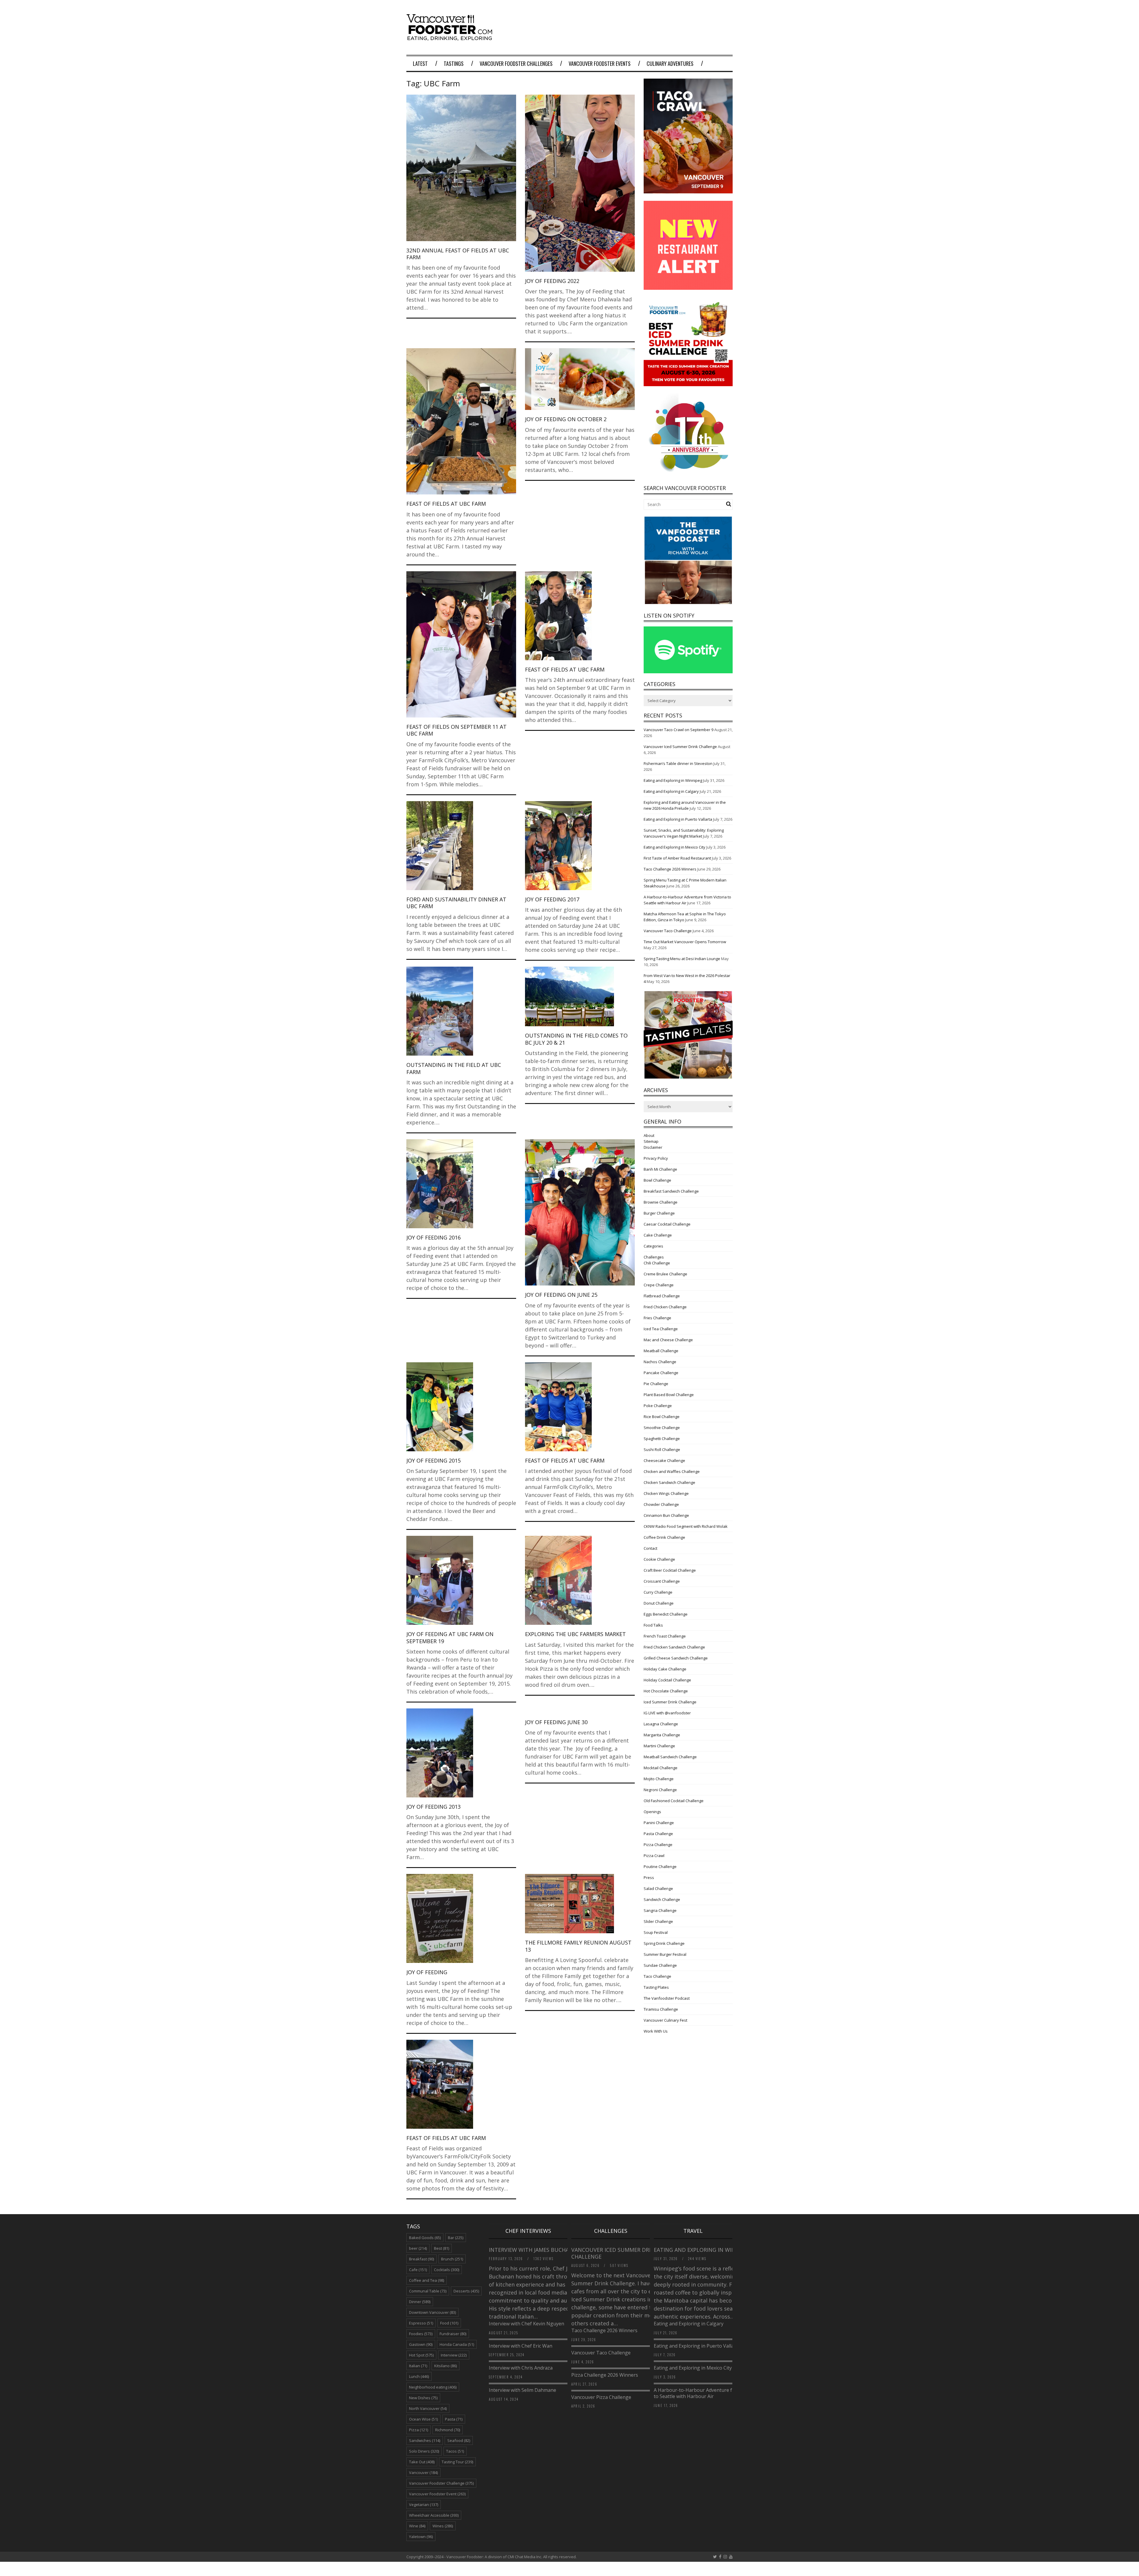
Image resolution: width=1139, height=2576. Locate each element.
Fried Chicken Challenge (665, 1307)
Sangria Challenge (660, 1910)
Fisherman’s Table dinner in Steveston (678, 763)
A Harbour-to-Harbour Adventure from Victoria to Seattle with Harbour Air (707, 2393)
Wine (417, 2526)
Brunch (452, 2259)
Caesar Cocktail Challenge (667, 1224)
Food (449, 2323)
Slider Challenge (658, 1921)
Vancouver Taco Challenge (668, 931)
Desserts (466, 2291)
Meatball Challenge (661, 1351)
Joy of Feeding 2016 (434, 1237)
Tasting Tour (457, 2462)
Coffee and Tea (427, 2280)
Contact (650, 1548)
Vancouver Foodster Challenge (441, 2483)
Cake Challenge (658, 1235)
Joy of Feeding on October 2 (566, 419)
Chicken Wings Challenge (666, 1493)
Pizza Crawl (654, 1856)
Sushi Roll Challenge (662, 1450)
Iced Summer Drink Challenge (670, 1702)
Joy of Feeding (427, 1972)
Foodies (421, 2334)
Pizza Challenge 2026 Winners (605, 2375)
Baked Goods (425, 2238)
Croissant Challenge (662, 1581)
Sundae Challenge (660, 1965)
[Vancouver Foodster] (451, 38)
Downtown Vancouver (432, 2312)
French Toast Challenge (665, 1636)
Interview (454, 2355)
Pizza (419, 2430)
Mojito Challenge (659, 1779)
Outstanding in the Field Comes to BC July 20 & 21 (576, 1039)
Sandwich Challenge (662, 1899)
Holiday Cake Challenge (665, 1669)
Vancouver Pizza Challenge (601, 2397)
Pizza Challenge (658, 1845)
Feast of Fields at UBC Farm (446, 504)
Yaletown (421, 2537)
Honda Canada (457, 2344)
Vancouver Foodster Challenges (516, 63)
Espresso (421, 2323)
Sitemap (651, 1141)
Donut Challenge (659, 1603)
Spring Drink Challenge (664, 1943)
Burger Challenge (659, 1213)
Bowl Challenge (657, 1180)
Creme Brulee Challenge (665, 1274)
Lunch (419, 2376)
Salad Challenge (658, 1888)
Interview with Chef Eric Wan (521, 2346)
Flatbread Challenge (662, 1296)
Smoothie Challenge (662, 1428)
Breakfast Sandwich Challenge (671, 1191)
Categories (653, 1246)
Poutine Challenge (660, 1867)
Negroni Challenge (660, 1790)
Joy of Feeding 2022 (552, 281)
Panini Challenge (659, 1823)
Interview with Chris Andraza (521, 2368)
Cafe (418, 2270)
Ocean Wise (423, 2419)
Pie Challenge (656, 1384)
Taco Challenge (657, 1976)
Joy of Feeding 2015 (434, 1460)
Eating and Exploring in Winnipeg (673, 780)
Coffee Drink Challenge (664, 1537)
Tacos (455, 2451)
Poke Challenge (658, 1406)
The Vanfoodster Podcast (667, 1998)
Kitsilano (446, 2366)
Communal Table (428, 2291)
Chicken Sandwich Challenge (669, 1482)
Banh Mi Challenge (660, 1169)
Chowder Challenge (661, 1504)
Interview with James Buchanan (535, 2250)
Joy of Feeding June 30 (556, 1722)
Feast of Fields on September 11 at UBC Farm (456, 730)
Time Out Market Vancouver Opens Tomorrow (685, 942)
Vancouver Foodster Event (437, 2494)
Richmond (448, 2430)
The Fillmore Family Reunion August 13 (578, 1946)
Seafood (459, 2440)
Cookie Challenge (659, 1559)
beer (418, 2248)
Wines (443, 2526)
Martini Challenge (659, 1746)
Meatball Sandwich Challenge (670, 1757)
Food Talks (653, 1625)
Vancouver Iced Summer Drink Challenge (680, 747)
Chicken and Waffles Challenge (672, 1471)
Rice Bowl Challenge (662, 1417)
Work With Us (656, 2031)
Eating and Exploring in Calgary (671, 791)
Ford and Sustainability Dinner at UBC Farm (456, 903)
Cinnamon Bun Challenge (666, 1515)
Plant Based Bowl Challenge (669, 1395)
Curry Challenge (658, 1592)
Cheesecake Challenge (664, 1460)
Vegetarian (424, 2505)
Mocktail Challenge (661, 1768)
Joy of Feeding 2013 (434, 1807)
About (649, 1135)
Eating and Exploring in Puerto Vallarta (678, 819)
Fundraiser (453, 2334)
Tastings (454, 63)
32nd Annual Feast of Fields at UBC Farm (458, 254)
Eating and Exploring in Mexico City (675, 847)
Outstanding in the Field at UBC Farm (454, 1068)
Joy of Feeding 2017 (552, 899)
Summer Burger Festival (665, 1954)
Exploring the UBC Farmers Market (575, 1634)
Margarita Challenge (662, 1735)
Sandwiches (425, 2440)
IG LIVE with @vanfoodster (667, 1713)
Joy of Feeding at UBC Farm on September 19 (450, 1637)
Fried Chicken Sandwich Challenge (674, 1647)
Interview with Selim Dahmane (522, 2390)
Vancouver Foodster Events (600, 63)
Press (649, 1877)
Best (442, 2248)
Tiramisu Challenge (661, 2009)
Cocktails (447, 2270)
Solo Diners (424, 2451)
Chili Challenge (657, 1263)
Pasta (454, 2419)
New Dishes (423, 2398)
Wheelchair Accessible (434, 2515)
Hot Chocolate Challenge (666, 1691)
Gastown (421, 2344)
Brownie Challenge (661, 1202)
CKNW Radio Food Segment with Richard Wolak (686, 1526)
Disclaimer (653, 1147)
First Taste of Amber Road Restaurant (677, 858)
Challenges (654, 1257)
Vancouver (423, 2472)
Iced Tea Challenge (661, 1329)
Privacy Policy (656, 1158)
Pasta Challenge (658, 1834)
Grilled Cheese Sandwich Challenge (676, 1658)
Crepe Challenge (659, 1285)
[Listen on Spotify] (688, 672)
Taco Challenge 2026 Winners (670, 869)
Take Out (422, 2462)
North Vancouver (428, 2408)
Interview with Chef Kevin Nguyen (526, 2324)
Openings (652, 1812)
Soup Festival (656, 1932)
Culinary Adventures (670, 63)
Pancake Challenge (661, 1373)
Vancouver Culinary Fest (665, 2020)
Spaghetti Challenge (662, 1439)
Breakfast (421, 2259)
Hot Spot (421, 2355)
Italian (418, 2366)
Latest (420, 63)
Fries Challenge (657, 1318)
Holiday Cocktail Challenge (667, 1680)
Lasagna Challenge (661, 1724)
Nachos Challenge (660, 1362)
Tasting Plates (656, 1987)
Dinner (420, 2302)
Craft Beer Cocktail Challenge (670, 1570)
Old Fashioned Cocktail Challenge (674, 1801)
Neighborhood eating (433, 2387)
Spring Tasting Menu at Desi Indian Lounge (682, 959)
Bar (456, 2238)
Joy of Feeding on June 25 (561, 1295)
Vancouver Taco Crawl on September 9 (679, 730)
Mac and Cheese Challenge (668, 1340)
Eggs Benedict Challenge (666, 1614)
